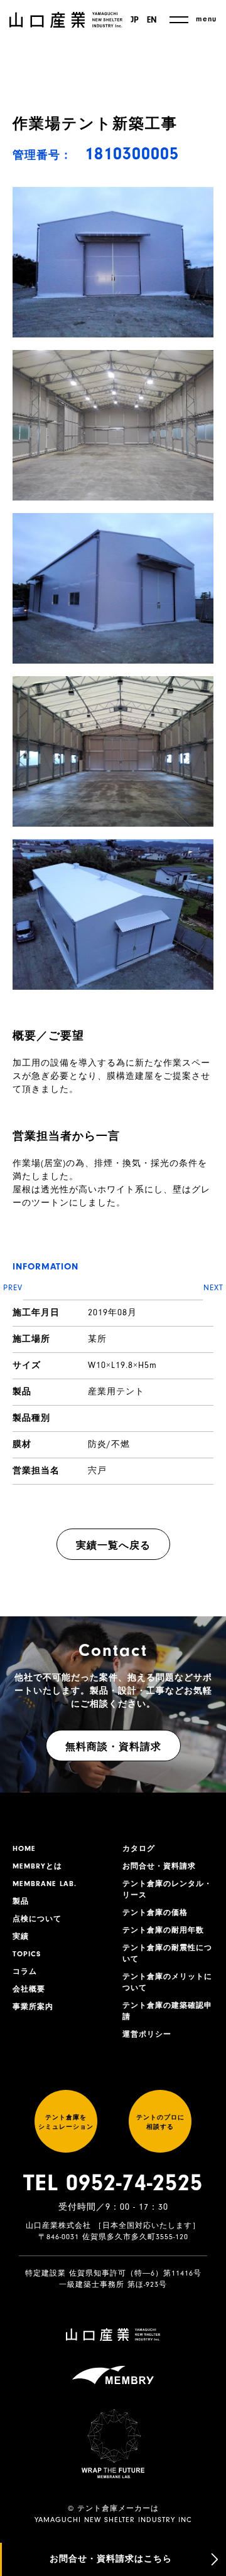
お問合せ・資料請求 (159, 1866)
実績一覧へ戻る (113, 1545)
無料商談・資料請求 (113, 1747)
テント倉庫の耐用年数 (163, 1930)
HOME (24, 1848)
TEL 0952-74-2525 (113, 2183)
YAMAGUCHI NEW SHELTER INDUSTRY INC (113, 2520)
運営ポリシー (147, 2034)
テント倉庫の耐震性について (167, 1953)
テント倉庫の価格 (155, 1912)
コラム (25, 1971)
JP (135, 20)
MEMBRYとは (37, 1866)
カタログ (139, 1848)
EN (152, 20)
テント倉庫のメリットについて (167, 1982)
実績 (21, 1936)
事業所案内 (33, 2006)
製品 (21, 1901)
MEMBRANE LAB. (45, 1884)
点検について (37, 1919)
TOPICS (27, 1954)
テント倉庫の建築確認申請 (167, 2011)
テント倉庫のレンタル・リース (167, 1889)
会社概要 (29, 1989)
